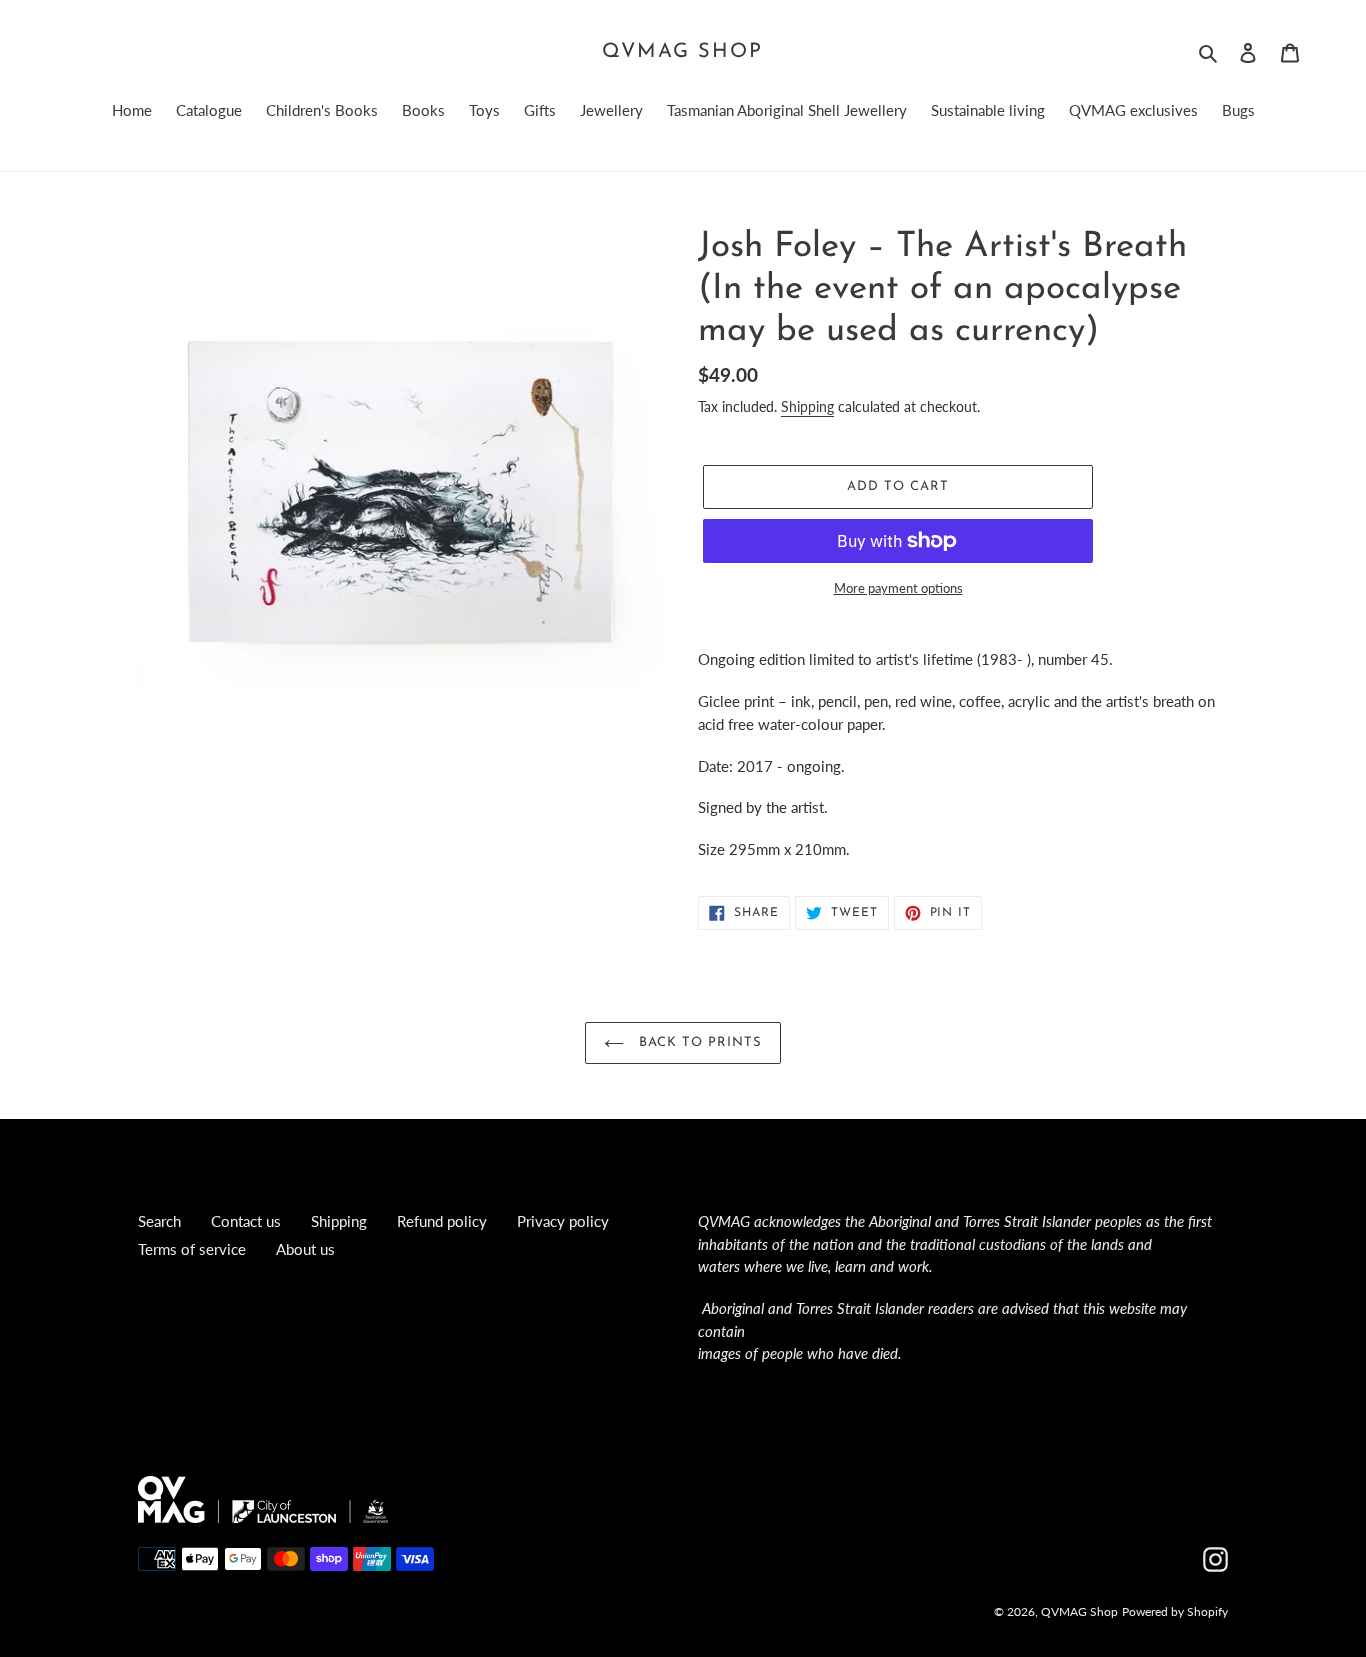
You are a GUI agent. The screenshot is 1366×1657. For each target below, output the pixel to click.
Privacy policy (563, 1221)
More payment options (898, 588)
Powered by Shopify (1175, 1611)
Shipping (807, 406)
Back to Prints (698, 1042)
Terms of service (192, 1249)
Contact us (246, 1221)
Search (159, 1221)
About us (305, 1249)
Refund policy (442, 1221)
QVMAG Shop (682, 52)
